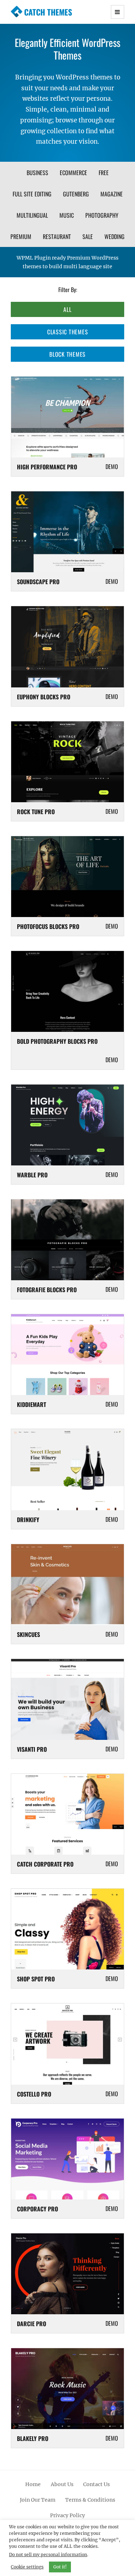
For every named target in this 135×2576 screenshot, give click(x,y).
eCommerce (73, 173)
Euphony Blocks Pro (44, 697)
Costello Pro (34, 2094)
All (67, 309)
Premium (21, 236)
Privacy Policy (67, 2515)
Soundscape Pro (38, 582)
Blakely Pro (33, 2438)
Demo (112, 466)
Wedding (114, 236)
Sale (88, 236)
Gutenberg (76, 194)
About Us (62, 2484)
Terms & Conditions (90, 2500)
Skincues (28, 1634)
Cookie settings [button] (27, 2567)
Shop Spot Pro (36, 1979)
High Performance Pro (47, 467)
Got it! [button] (60, 2567)
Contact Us (96, 2484)
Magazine (112, 194)
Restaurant (57, 236)
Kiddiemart (31, 1404)
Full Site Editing (32, 194)
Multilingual (32, 215)
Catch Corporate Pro (45, 1864)
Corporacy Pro (37, 2209)
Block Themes (67, 354)
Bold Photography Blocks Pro (57, 1041)
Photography (102, 215)
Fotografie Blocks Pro (47, 1290)
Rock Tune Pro (36, 812)
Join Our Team (38, 2500)
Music (67, 215)
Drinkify (28, 1520)
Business (37, 173)
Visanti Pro (32, 1749)
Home (33, 2484)
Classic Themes (68, 332)
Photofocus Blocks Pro (48, 926)
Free (104, 173)
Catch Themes (48, 12)
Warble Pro (32, 1175)
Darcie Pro (31, 2324)
